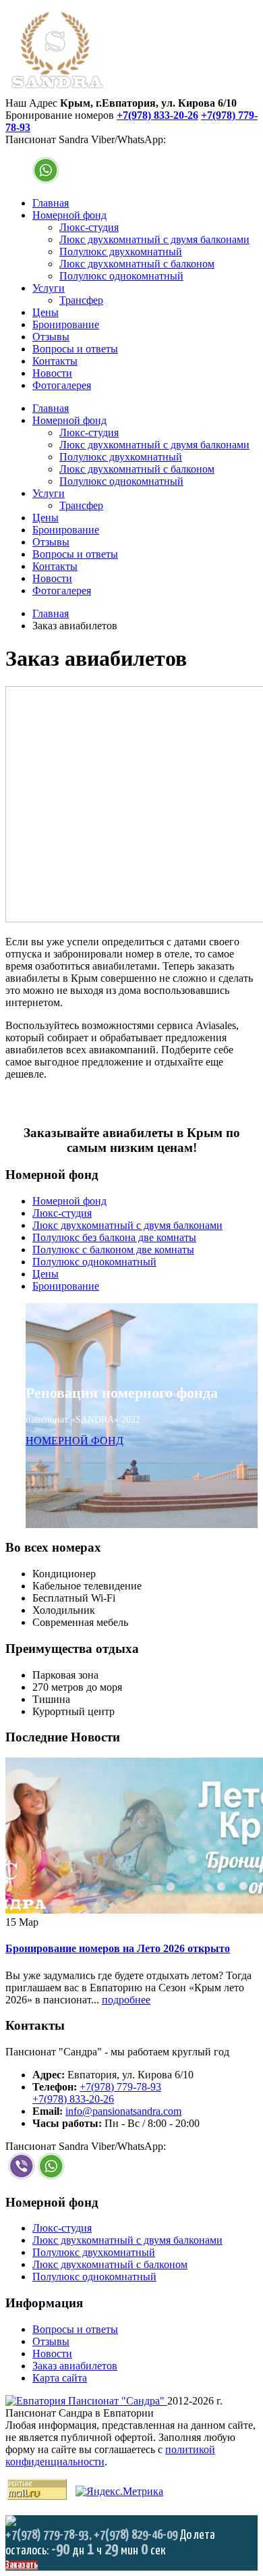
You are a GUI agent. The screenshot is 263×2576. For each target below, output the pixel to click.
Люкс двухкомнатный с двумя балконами (154, 239)
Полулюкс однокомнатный (121, 276)
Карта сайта (60, 2378)
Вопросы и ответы (75, 349)
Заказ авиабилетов (75, 2366)
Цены (46, 312)
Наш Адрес (31, 103)
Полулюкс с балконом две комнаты (113, 1250)
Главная (51, 203)
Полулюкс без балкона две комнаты (114, 1237)
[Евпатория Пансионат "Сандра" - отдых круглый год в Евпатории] (57, 91)
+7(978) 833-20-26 (157, 115)
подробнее (126, 2000)
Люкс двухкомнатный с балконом (137, 264)
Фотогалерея (62, 385)
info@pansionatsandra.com (123, 2111)
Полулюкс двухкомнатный (121, 252)
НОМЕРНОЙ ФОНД (75, 1441)
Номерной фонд (69, 215)
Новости (52, 373)
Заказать (22, 2565)
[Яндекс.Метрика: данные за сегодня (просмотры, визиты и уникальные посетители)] (119, 2492)
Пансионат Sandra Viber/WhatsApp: (86, 139)
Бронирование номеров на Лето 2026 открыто (118, 1948)
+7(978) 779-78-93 (120, 2087)
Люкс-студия (89, 227)
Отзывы (51, 337)
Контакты (55, 361)
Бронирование (66, 324)
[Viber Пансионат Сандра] (22, 2176)
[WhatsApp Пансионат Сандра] (46, 180)
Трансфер (81, 300)
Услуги (49, 288)
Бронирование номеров (60, 115)
